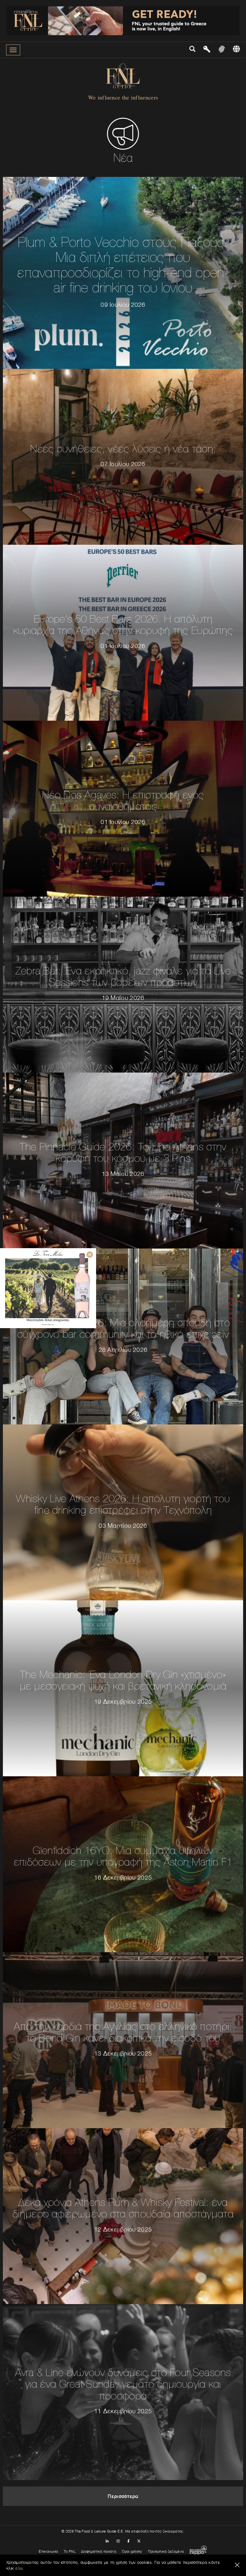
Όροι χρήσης (132, 2551)
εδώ (19, 2568)
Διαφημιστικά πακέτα (99, 2551)
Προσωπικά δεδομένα (166, 2551)
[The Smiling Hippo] (198, 2551)
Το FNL (70, 2551)
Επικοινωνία (48, 2551)
